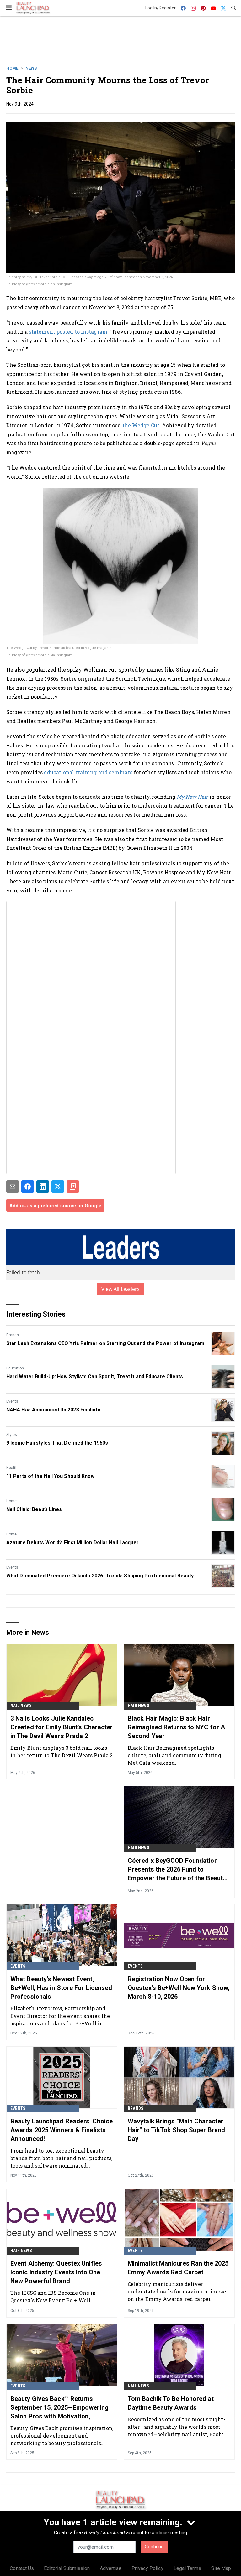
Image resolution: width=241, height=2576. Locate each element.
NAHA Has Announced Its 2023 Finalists (53, 1410)
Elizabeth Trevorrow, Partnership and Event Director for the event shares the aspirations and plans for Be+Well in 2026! (60, 2016)
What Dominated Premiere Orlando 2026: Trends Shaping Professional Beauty (100, 1576)
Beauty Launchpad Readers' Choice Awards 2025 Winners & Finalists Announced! (62, 2130)
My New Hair (192, 797)
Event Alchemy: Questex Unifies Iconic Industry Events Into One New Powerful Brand (56, 2272)
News (31, 68)
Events (12, 1401)
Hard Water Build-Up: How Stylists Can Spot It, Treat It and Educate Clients (95, 1376)
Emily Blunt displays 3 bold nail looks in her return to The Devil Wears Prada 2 (62, 1751)
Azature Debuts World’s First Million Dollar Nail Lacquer (73, 1542)
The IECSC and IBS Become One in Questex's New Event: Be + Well (53, 2296)
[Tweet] (58, 1187)
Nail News (21, 1706)
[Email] (13, 1187)
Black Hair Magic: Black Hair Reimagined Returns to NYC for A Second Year (176, 1727)
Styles (12, 1435)
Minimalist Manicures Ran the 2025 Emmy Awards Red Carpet (178, 2268)
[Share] (28, 1187)
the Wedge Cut (141, 425)
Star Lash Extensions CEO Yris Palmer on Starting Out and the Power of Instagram (105, 1343)
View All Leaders (121, 1289)
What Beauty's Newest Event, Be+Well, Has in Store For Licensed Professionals (61, 1988)
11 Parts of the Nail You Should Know (51, 1476)
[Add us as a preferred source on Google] (73, 1187)
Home (12, 68)
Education (15, 1368)
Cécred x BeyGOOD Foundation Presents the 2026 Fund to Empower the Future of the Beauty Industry (177, 1870)
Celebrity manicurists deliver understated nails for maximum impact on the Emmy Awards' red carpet (178, 2291)
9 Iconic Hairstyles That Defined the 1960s (57, 1443)
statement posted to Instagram (68, 332)
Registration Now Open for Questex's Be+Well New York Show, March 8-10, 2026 (179, 1988)
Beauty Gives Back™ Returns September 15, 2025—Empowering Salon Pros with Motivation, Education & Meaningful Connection (59, 2408)
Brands (13, 1335)
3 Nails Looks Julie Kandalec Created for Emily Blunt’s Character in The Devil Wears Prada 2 (62, 1727)
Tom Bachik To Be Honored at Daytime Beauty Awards (171, 2403)
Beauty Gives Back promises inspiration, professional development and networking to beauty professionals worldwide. (62, 2436)
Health (12, 1468)
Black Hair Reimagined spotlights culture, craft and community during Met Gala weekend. (175, 1755)
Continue (154, 2547)
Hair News (139, 1706)
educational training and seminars (88, 772)
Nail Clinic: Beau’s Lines (34, 1509)
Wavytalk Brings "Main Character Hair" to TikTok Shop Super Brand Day (176, 2130)
